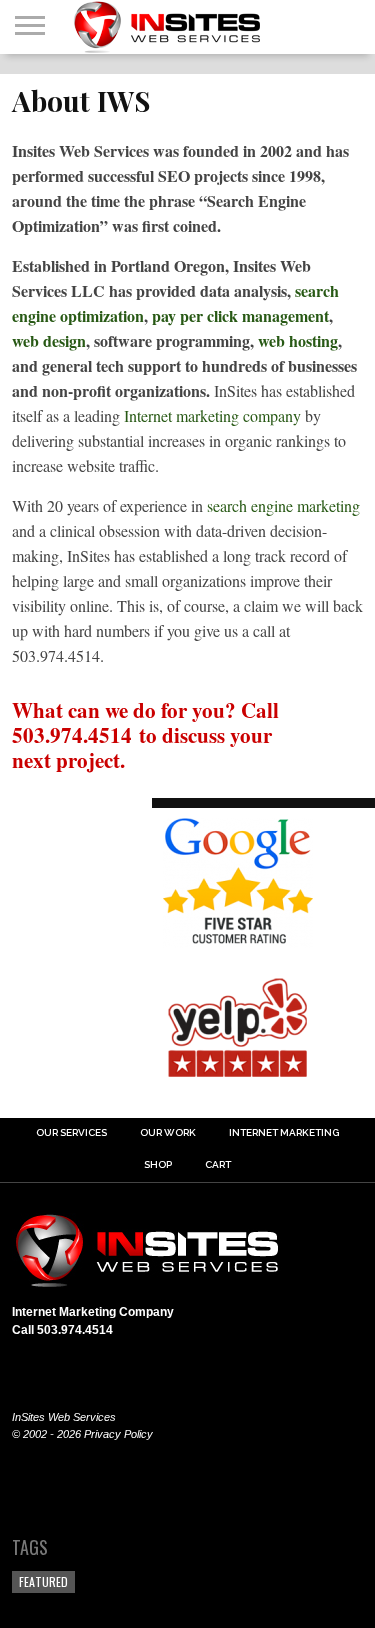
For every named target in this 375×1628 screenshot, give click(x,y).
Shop (158, 1165)
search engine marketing (283, 505)
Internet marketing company (212, 415)
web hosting (298, 340)
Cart (218, 1165)
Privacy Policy (118, 1434)
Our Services (71, 1133)
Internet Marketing (284, 1133)
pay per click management (240, 315)
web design (49, 340)
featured (43, 1581)
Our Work (168, 1133)
